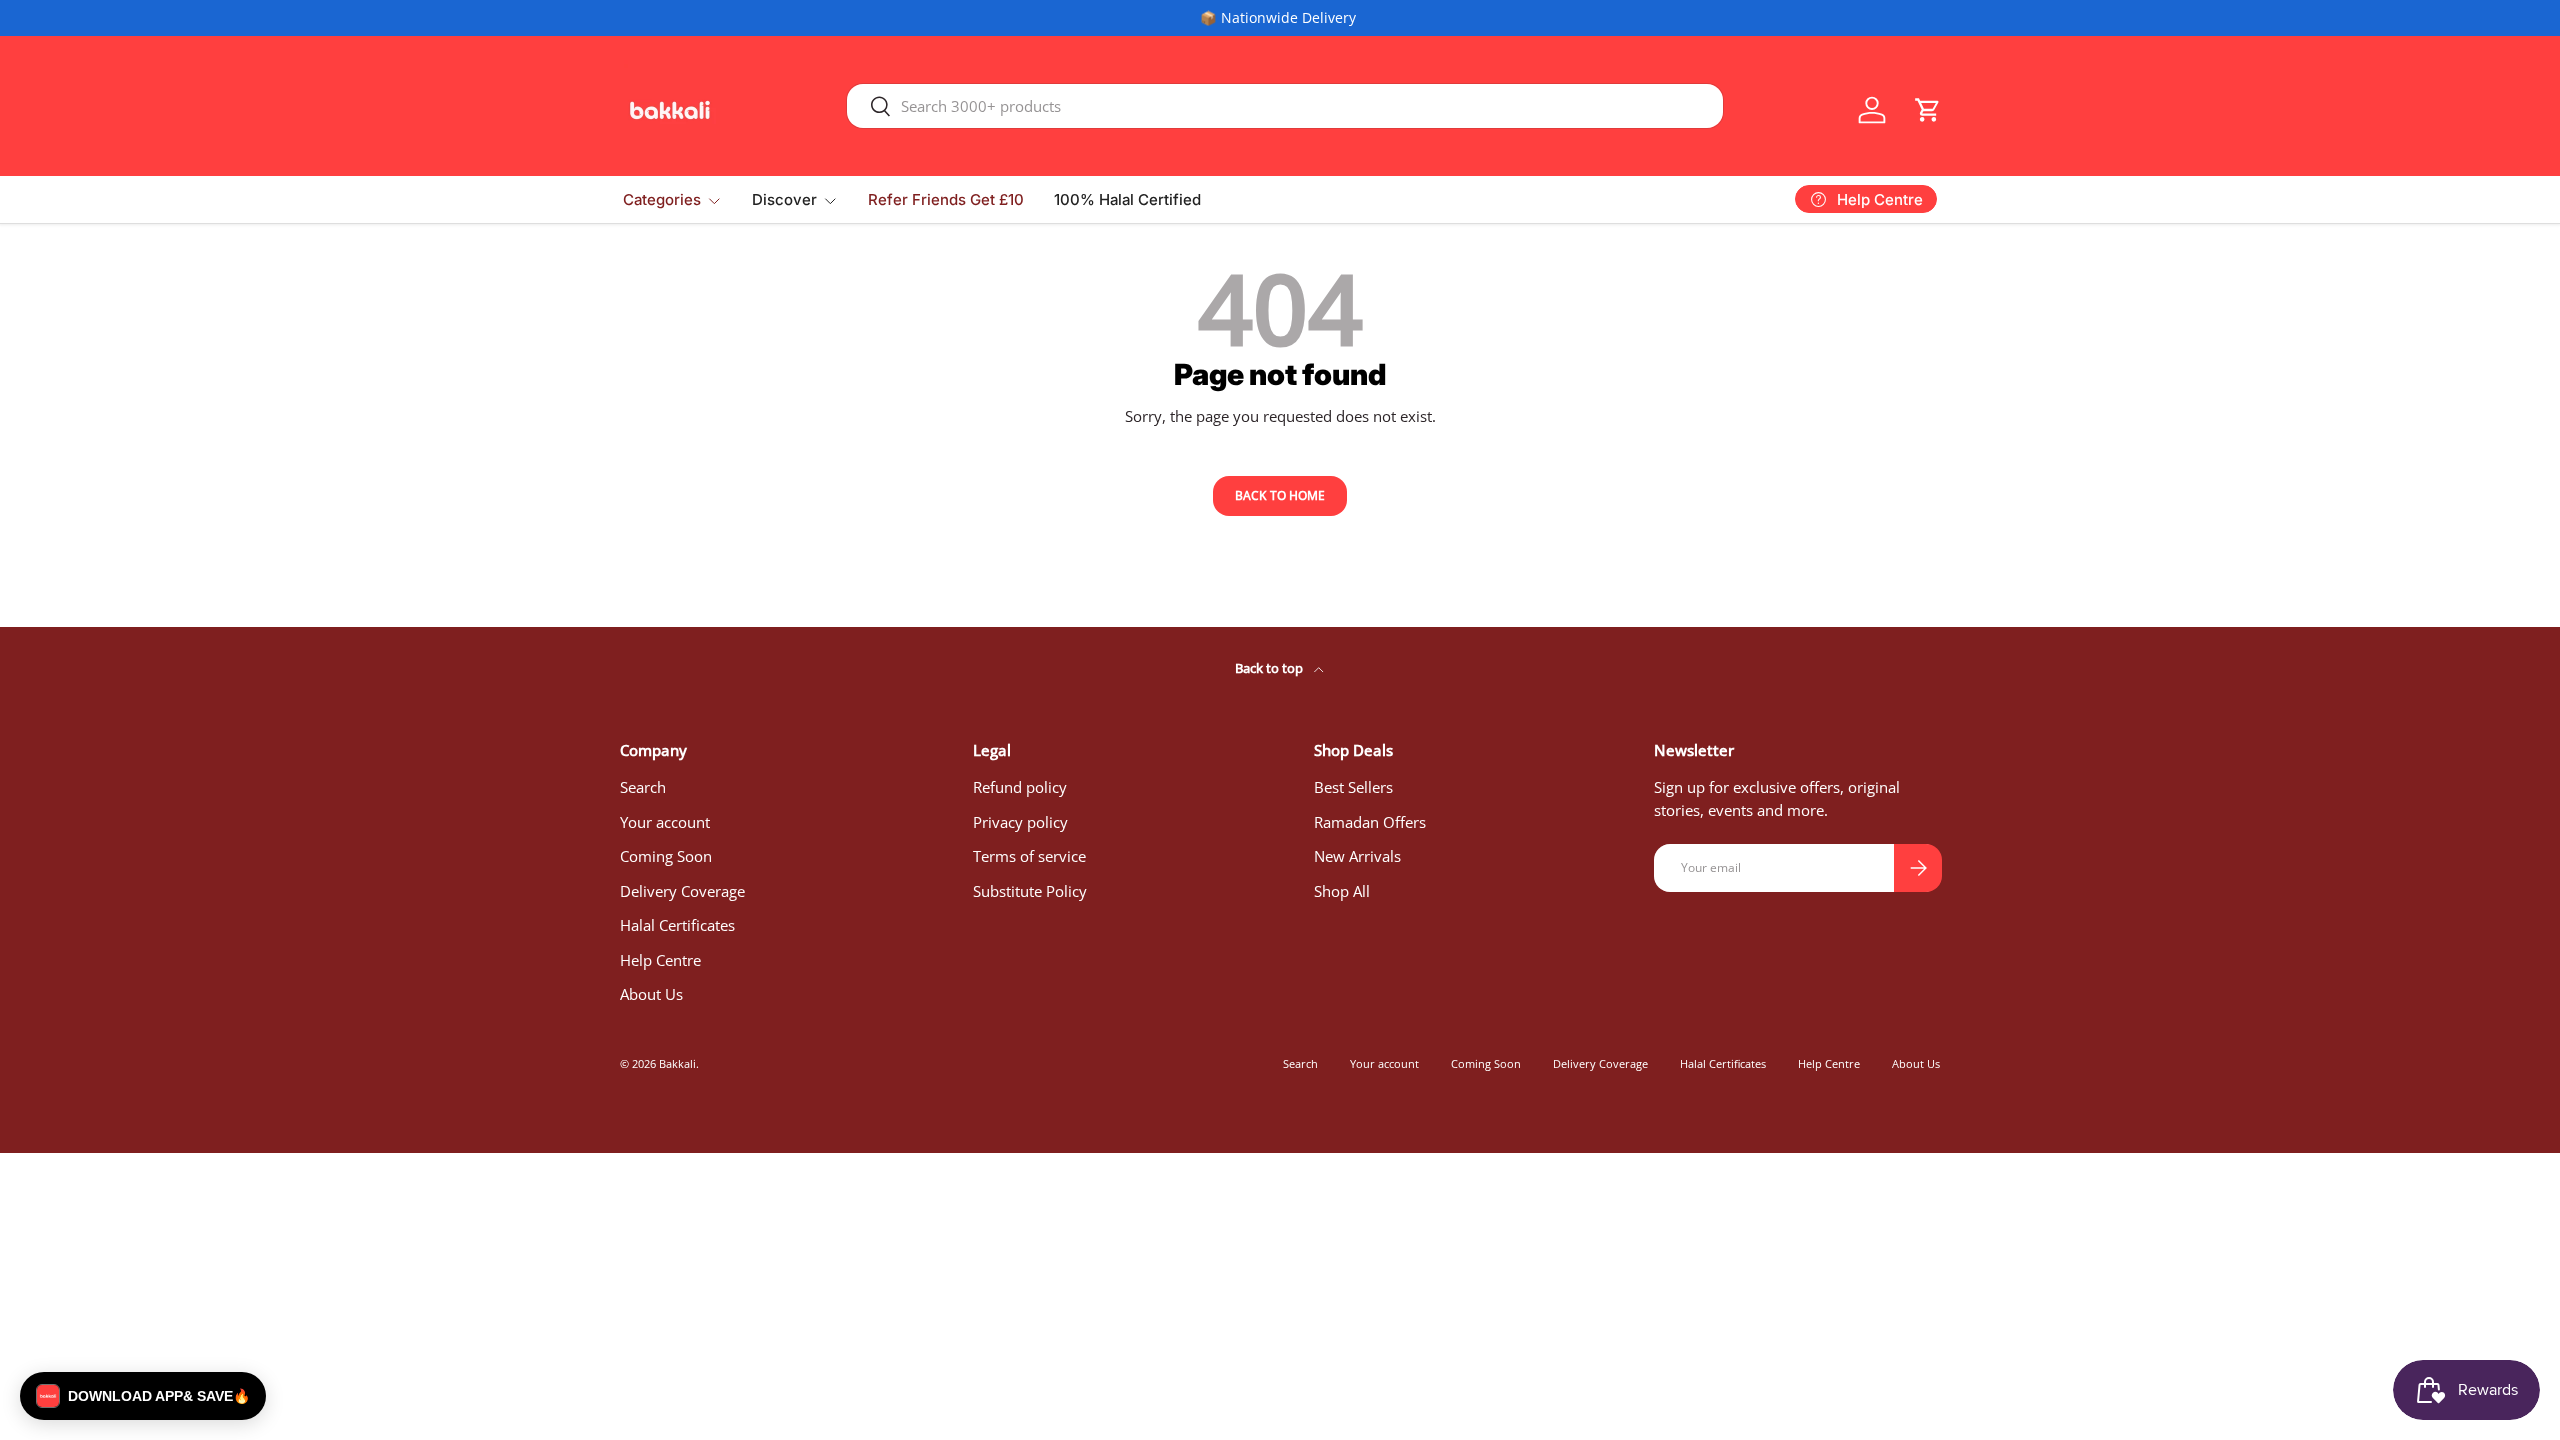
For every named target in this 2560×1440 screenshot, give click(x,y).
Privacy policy (1020, 822)
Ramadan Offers (1370, 822)
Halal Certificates (677, 925)
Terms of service (1029, 856)
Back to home (1280, 495)
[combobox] (1285, 106)
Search (643, 787)
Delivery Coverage (682, 891)
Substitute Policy (1030, 891)
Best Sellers (1353, 787)
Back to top (1270, 668)
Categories (662, 199)
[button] (1928, 110)
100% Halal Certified (1127, 199)
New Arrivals (1357, 856)
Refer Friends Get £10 (946, 199)
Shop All (1342, 891)
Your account (665, 822)
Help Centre (660, 960)
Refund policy (1020, 787)
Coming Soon (666, 856)
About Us (651, 994)
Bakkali (677, 1063)
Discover (784, 199)
